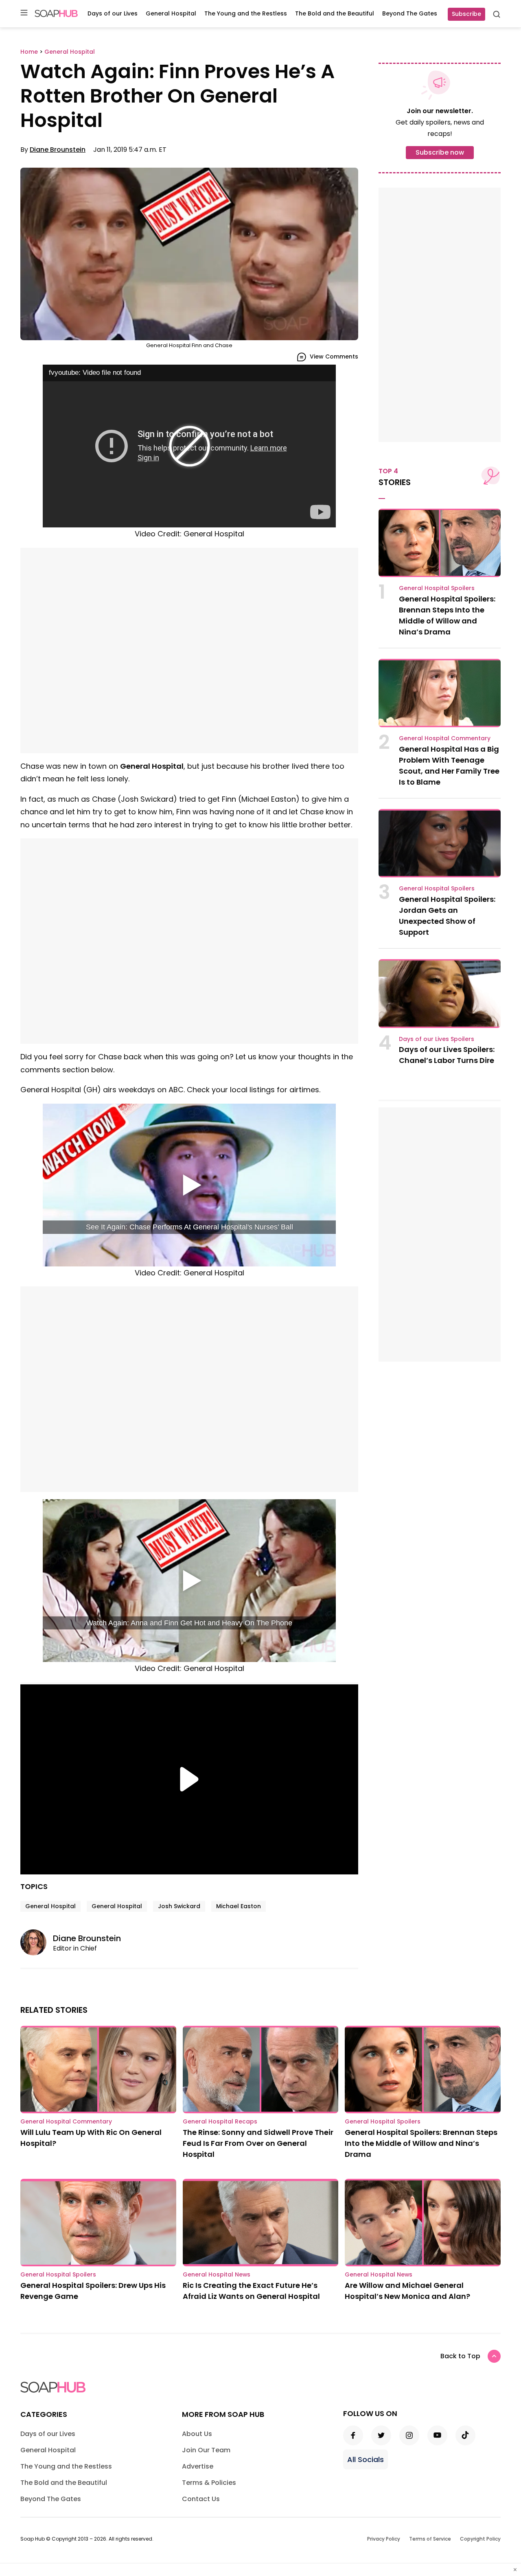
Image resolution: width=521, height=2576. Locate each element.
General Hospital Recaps (220, 2121)
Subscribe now (440, 152)
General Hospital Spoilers (437, 588)
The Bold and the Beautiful (335, 13)
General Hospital (171, 13)
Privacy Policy (384, 2539)
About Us (197, 2434)
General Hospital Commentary (445, 738)
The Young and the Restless (246, 13)
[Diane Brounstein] (37, 1942)
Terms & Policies (209, 2483)
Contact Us (201, 2499)
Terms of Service (430, 2539)
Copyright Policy (480, 2539)
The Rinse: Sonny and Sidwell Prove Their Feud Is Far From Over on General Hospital (258, 2143)
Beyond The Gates (410, 13)
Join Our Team (206, 2450)
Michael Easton (239, 1906)
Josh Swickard (179, 1906)
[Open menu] (24, 13)
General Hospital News (217, 2274)
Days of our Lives (113, 13)
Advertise (198, 2466)
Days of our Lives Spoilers (437, 1039)
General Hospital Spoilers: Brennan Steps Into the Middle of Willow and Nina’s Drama (421, 2143)
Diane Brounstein (58, 150)
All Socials (366, 2459)
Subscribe (466, 14)
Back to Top (460, 2356)
